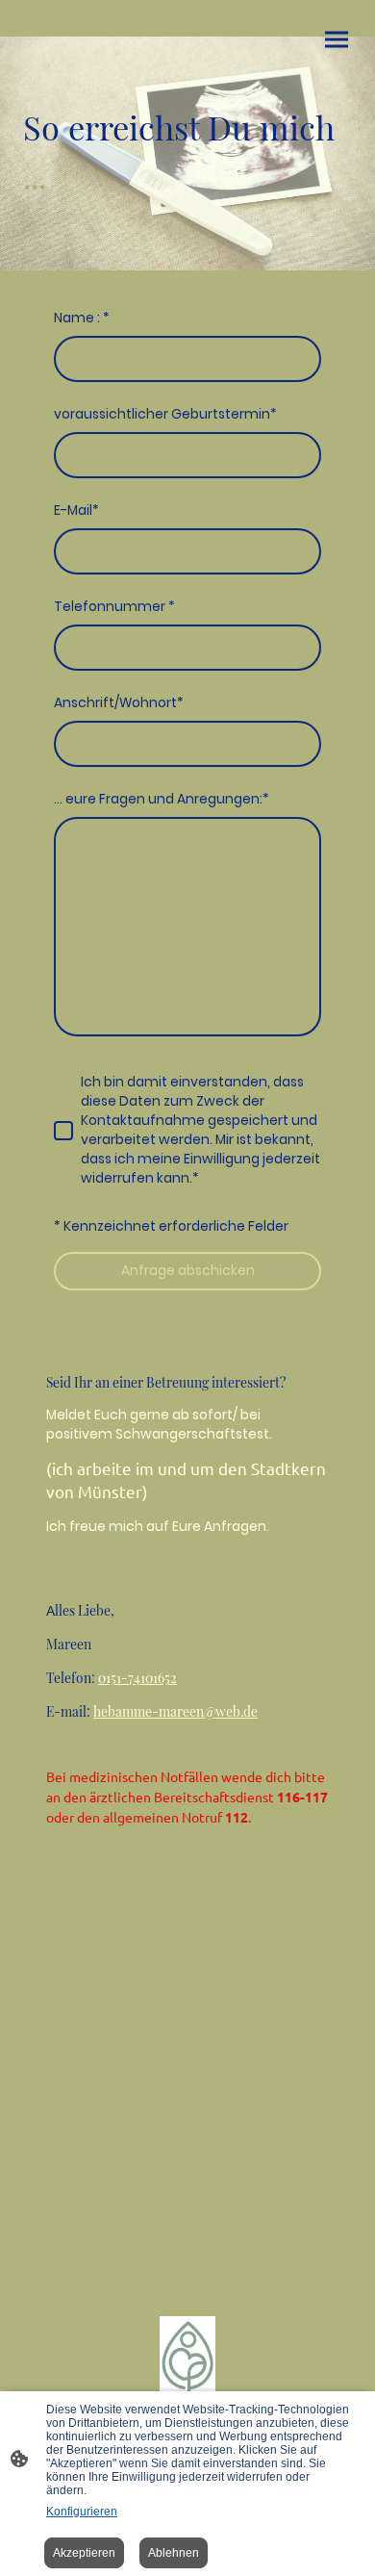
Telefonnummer (114, 607)
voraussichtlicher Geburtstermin (165, 414)
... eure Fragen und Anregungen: (162, 799)
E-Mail (76, 510)
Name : (82, 318)
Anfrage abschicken (188, 1271)
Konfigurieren (82, 2512)
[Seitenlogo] (187, 2359)
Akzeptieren (84, 2553)
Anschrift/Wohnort (119, 703)
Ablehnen (174, 2553)
